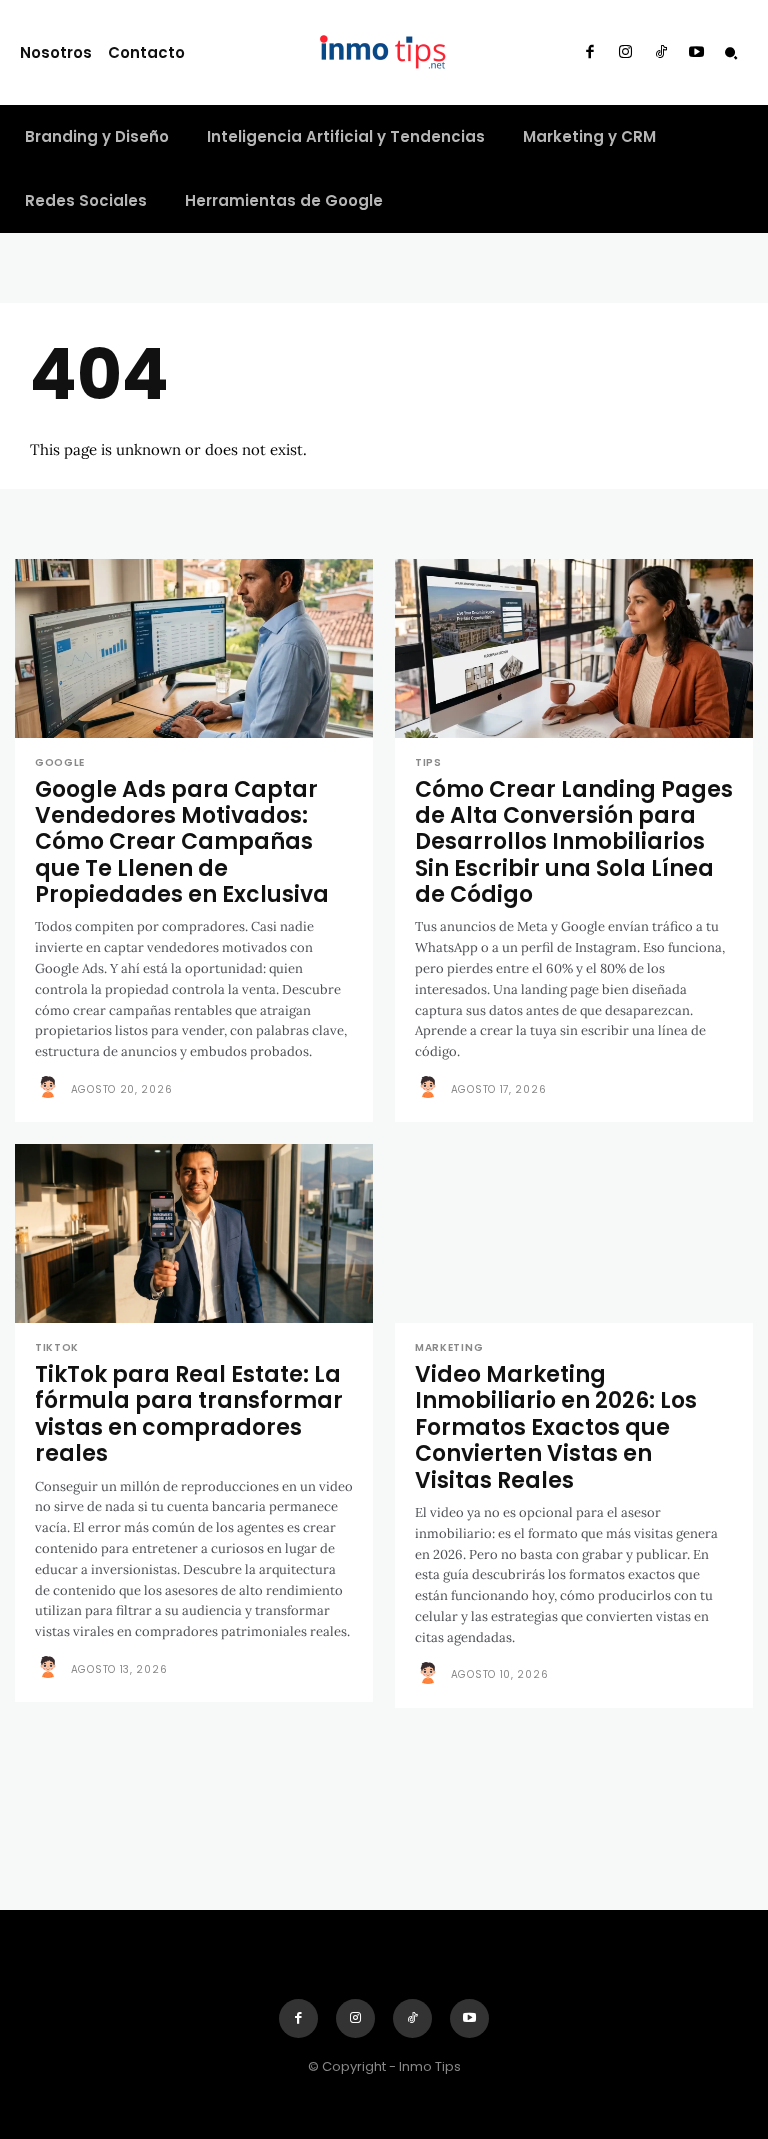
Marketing (449, 1348)
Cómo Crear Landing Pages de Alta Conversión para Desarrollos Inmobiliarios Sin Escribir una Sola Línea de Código (574, 842)
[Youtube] (697, 53)
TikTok (57, 1348)
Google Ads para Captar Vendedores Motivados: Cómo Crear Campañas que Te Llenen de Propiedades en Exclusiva (182, 842)
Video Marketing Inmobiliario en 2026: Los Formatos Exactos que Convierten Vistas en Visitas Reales (556, 1427)
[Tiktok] (661, 53)
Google (60, 763)
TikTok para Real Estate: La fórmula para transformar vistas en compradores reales (189, 1414)
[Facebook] (590, 53)
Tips (428, 763)
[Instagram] (626, 53)
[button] (731, 53)
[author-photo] (51, 1088)
